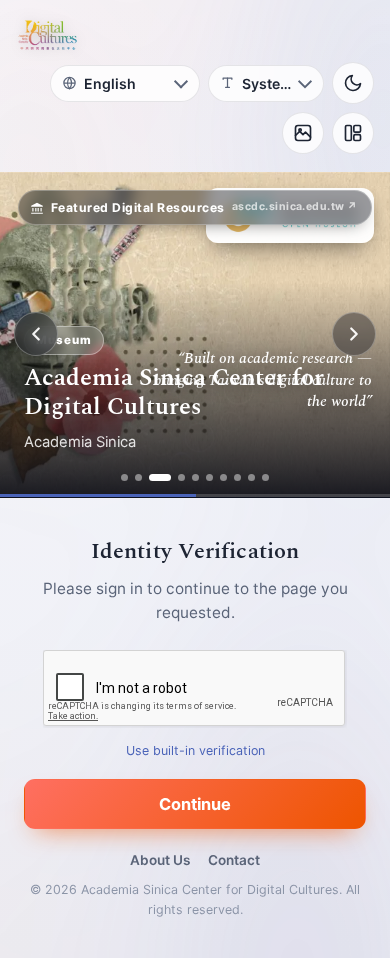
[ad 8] (237, 477)
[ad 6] (209, 477)
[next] (354, 334)
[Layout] (353, 133)
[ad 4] (181, 477)
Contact (234, 860)
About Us (160, 860)
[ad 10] (265, 477)
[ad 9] (251, 477)
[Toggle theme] (353, 83)
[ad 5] (195, 477)
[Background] (303, 133)
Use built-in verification (195, 749)
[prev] (36, 334)
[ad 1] (124, 477)
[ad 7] (223, 477)
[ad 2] (138, 477)
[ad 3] (160, 477)
